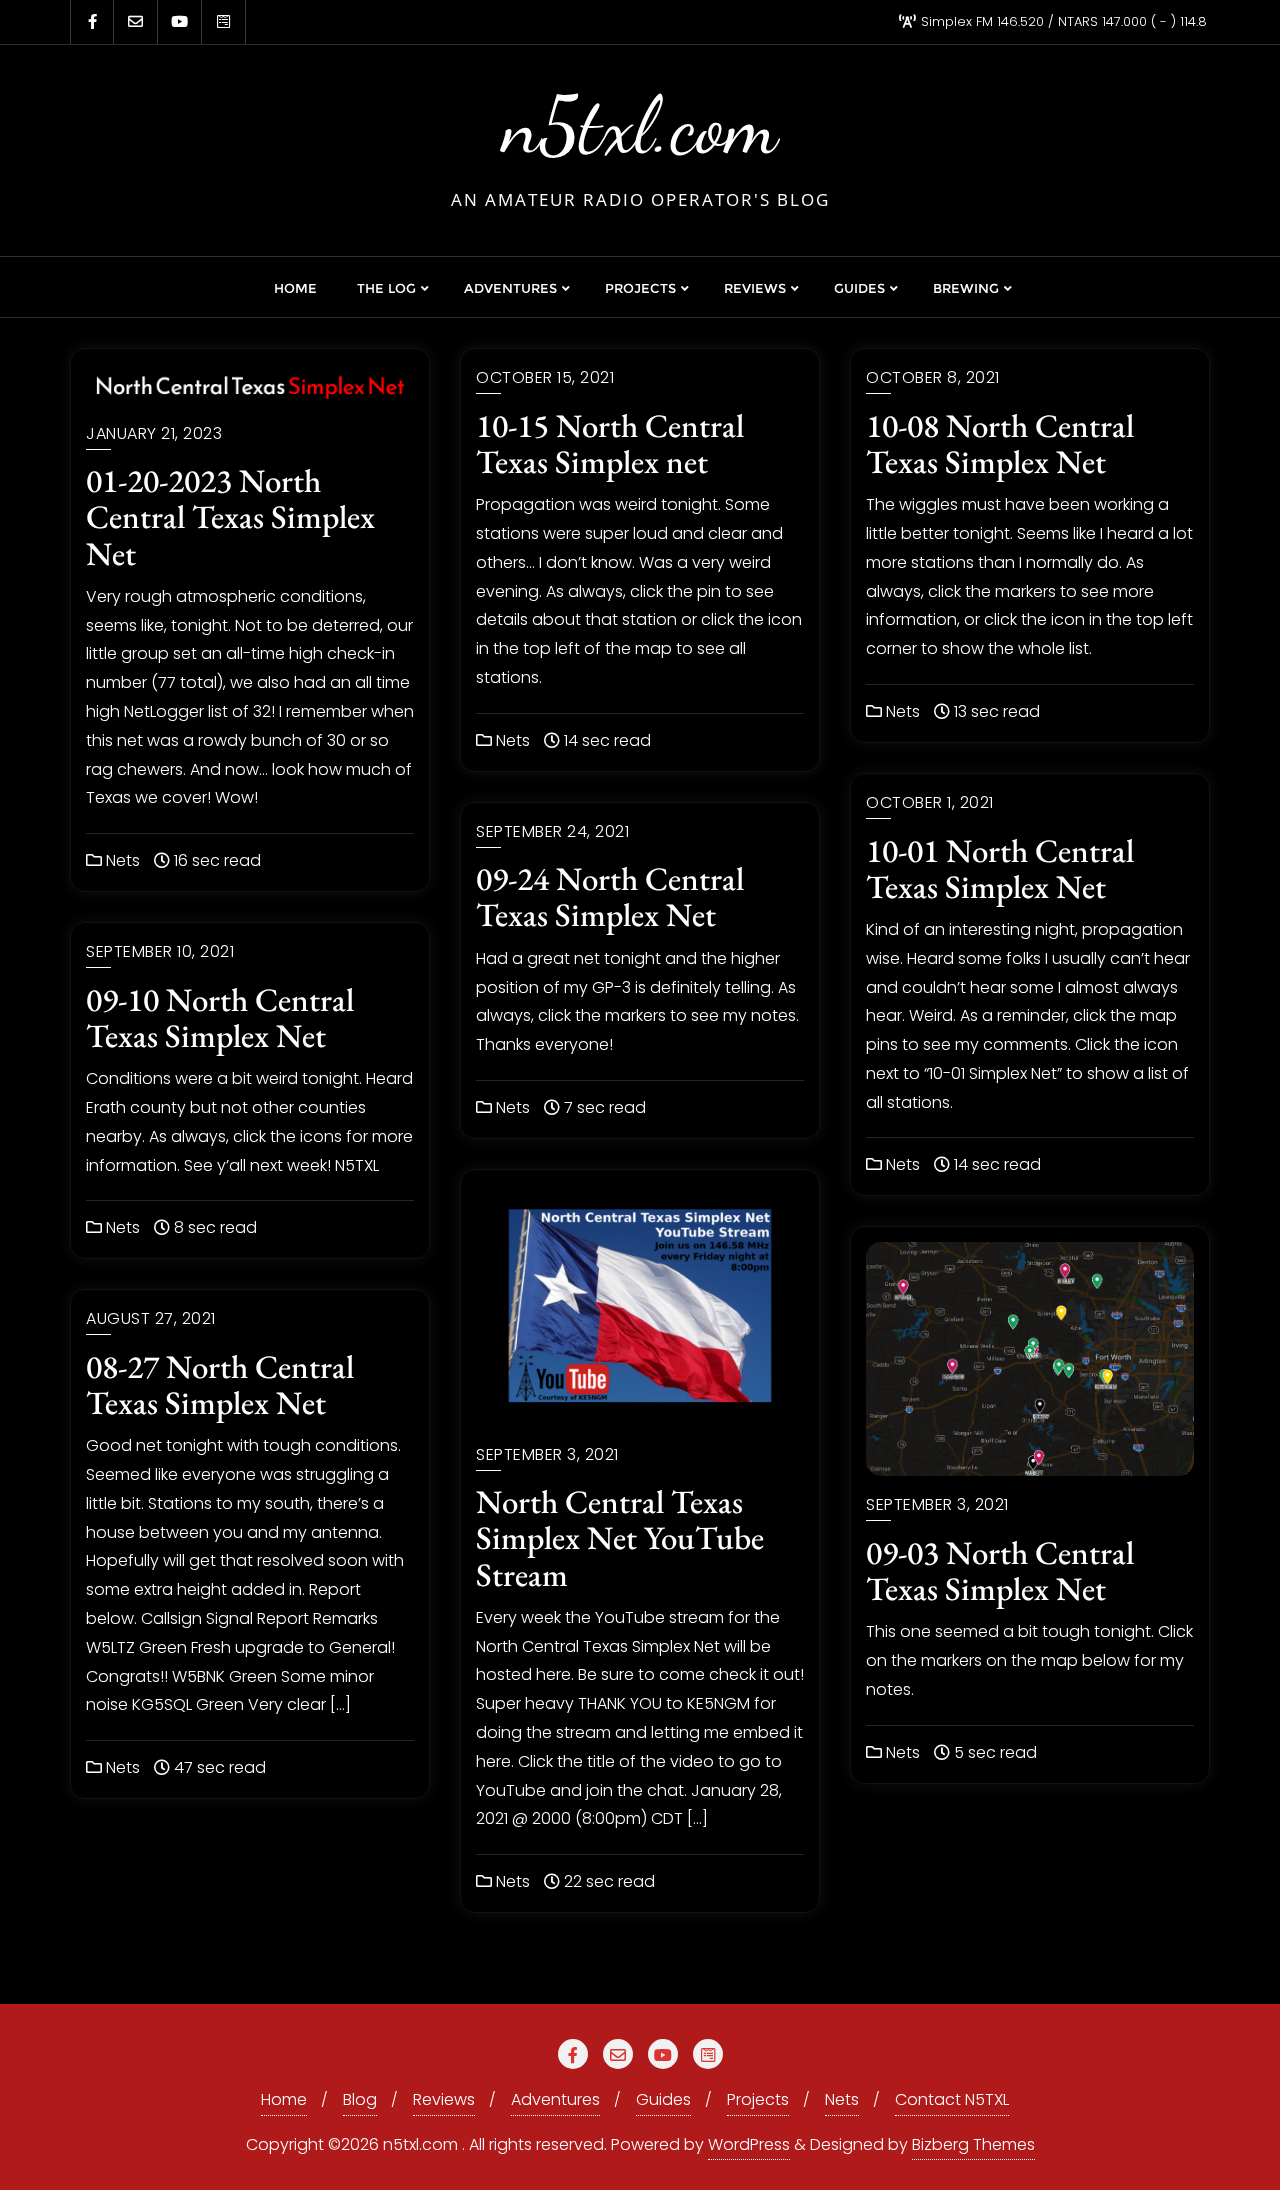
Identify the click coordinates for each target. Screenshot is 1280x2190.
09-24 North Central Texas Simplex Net (610, 896)
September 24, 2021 (552, 831)
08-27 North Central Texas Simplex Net (220, 1384)
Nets (121, 860)
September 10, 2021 (160, 951)
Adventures (555, 2099)
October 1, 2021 (930, 802)
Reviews (444, 2099)
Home (284, 2099)
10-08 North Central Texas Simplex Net (1000, 443)
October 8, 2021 (933, 377)
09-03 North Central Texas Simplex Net (1000, 1570)
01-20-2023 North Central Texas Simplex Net (230, 516)
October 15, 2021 (545, 377)
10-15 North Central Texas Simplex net (610, 443)
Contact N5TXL (952, 2099)
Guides (663, 2099)
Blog (360, 2099)
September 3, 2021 (547, 1454)
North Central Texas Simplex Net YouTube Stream (620, 1537)
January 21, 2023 (154, 433)
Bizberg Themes (973, 2144)
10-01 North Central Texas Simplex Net (1000, 868)
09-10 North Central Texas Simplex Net (220, 1017)
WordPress (749, 2144)
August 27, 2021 (151, 1318)
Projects (758, 2099)
